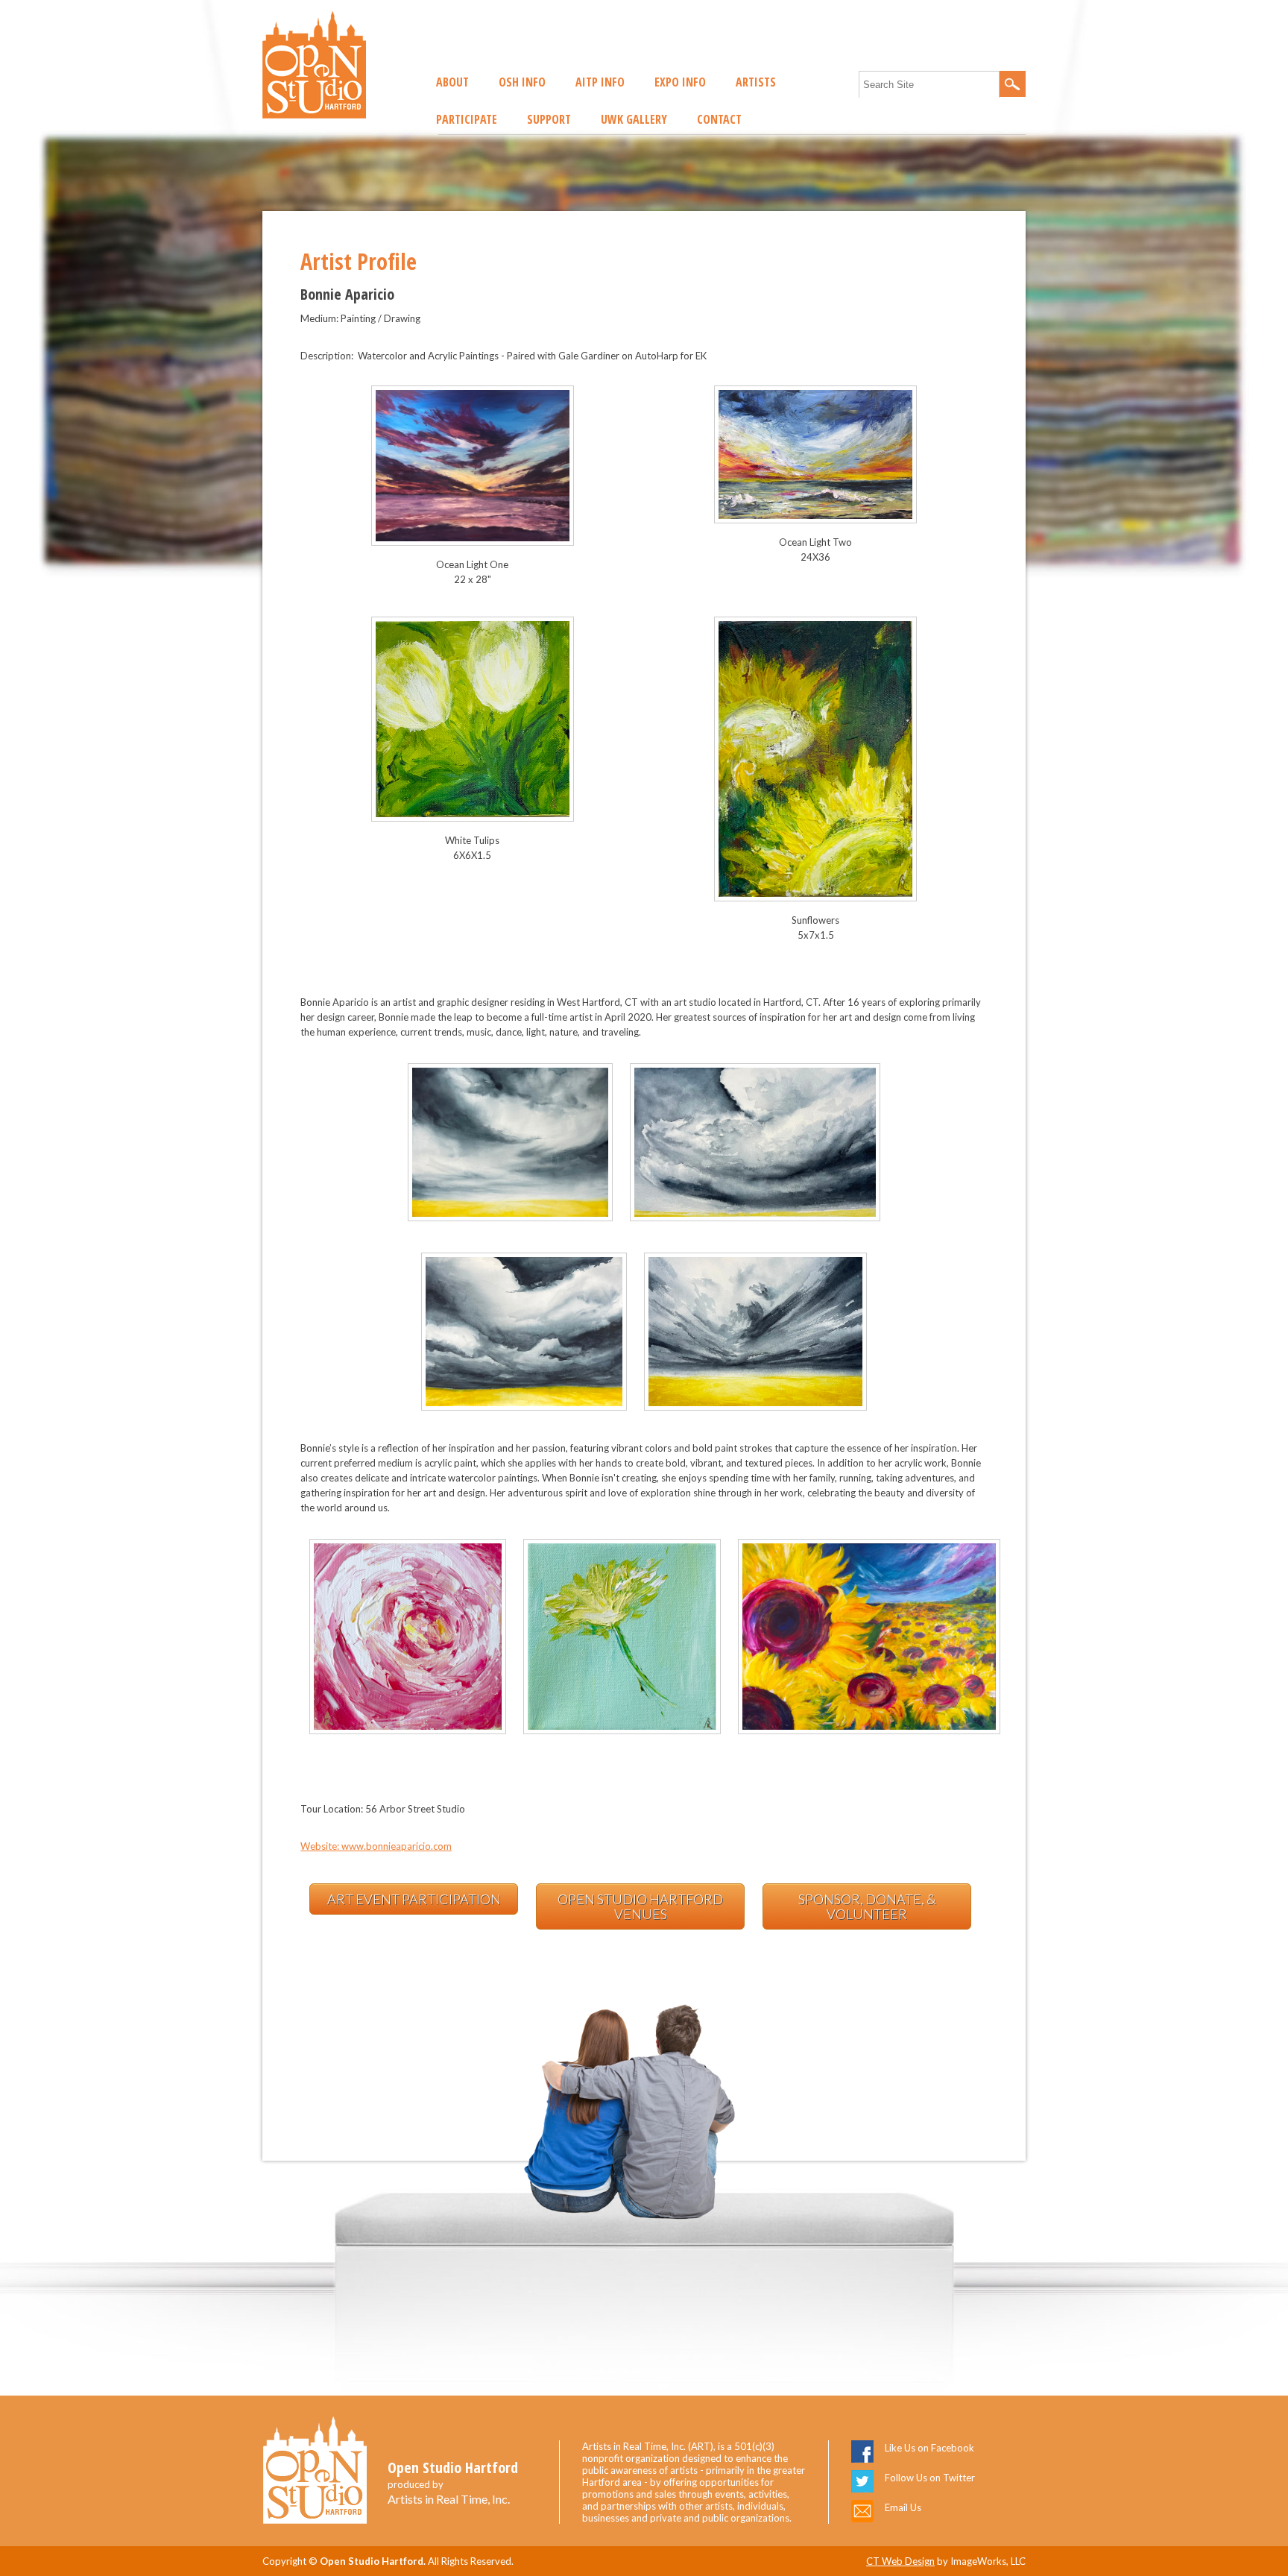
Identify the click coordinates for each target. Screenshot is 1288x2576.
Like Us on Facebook (929, 2448)
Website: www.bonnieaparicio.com (376, 1846)
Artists (756, 82)
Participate (467, 119)
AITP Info (600, 82)
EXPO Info (680, 82)
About (452, 82)
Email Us (903, 2507)
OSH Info (522, 82)
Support (549, 119)
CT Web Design (900, 2561)
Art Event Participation (414, 1899)
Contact (719, 119)
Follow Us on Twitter (930, 2478)
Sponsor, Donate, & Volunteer (867, 1906)
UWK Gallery (634, 119)
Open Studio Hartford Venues (640, 1906)
